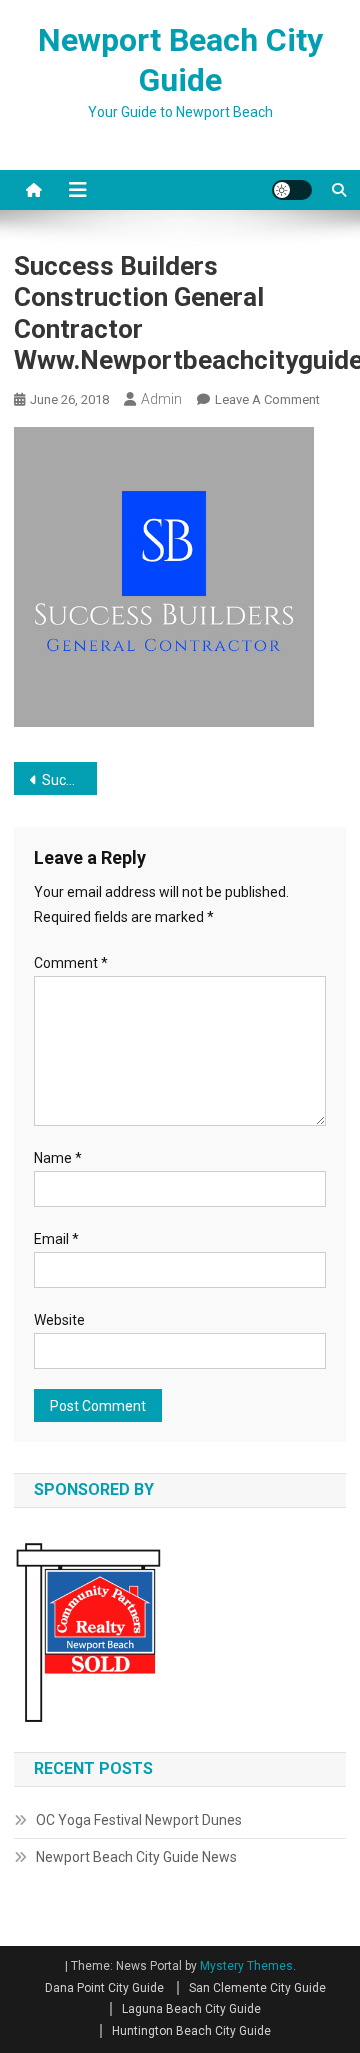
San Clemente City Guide (257, 1988)
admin (161, 399)
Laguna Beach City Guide (191, 2009)
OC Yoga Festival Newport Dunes (139, 1820)
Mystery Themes (246, 1966)
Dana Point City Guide (104, 1988)
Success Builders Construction (69, 780)
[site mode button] (292, 190)
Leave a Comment (267, 399)
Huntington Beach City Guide (191, 2031)
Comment (71, 963)
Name (58, 1158)
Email (56, 1239)
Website (59, 1320)
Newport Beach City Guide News (136, 1857)
